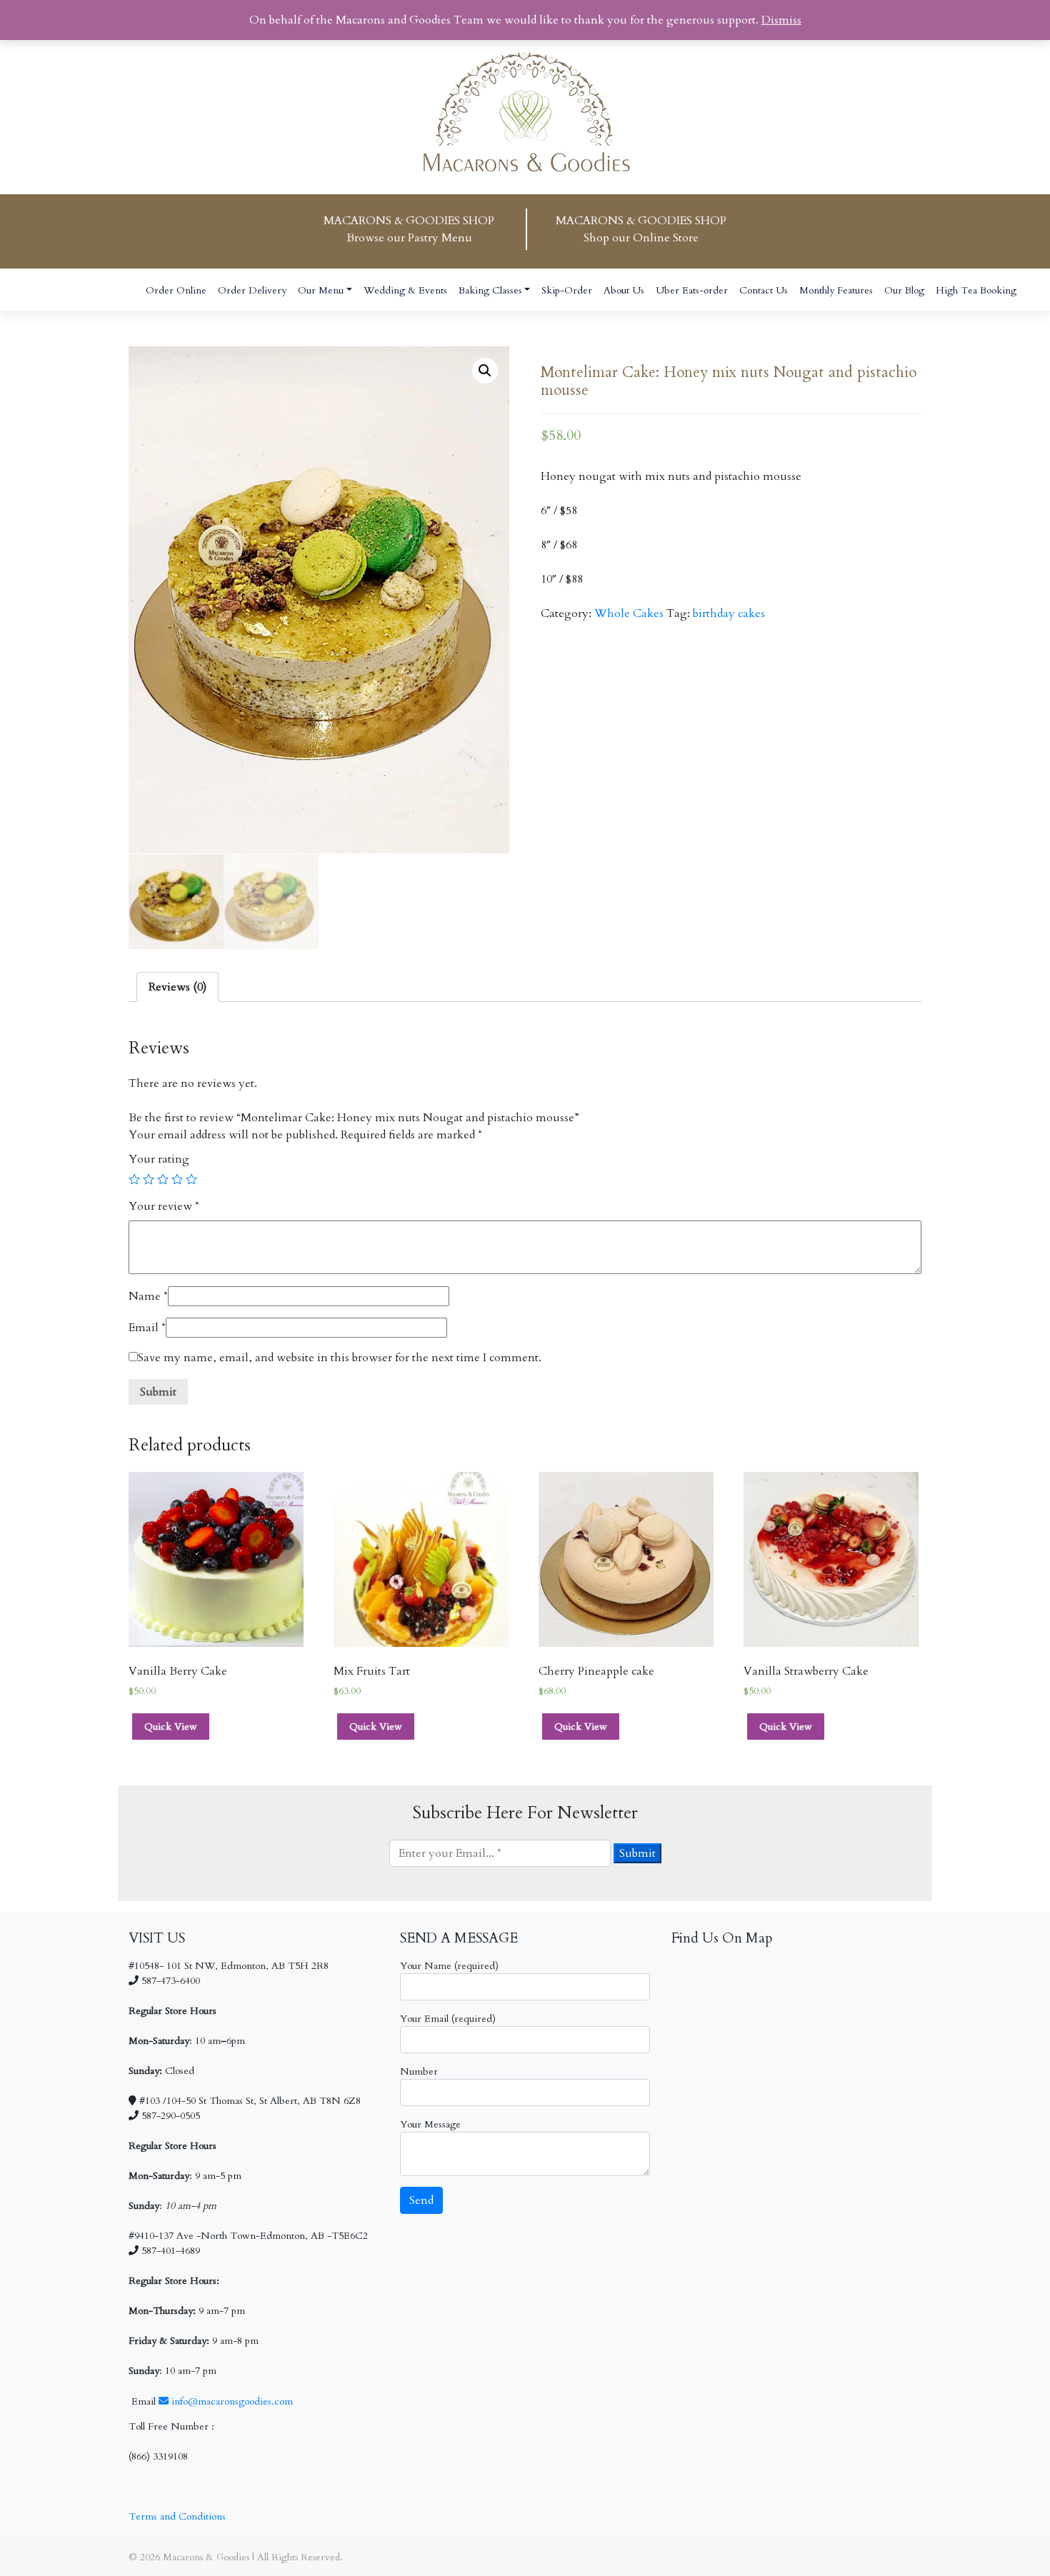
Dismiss (781, 20)
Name (148, 1296)
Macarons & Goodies (206, 2557)
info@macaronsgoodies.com (231, 2401)
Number (419, 2071)
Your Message (430, 2124)
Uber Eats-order (692, 290)
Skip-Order (567, 290)
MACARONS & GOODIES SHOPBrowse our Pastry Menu (409, 229)
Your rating (159, 1159)
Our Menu (321, 290)
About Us (624, 290)
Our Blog (904, 290)
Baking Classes (490, 290)
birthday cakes (729, 613)
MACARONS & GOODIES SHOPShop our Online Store (641, 229)
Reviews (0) (177, 987)
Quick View (171, 1726)
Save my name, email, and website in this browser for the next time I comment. (340, 1358)
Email (147, 1328)
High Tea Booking (976, 290)
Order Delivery (252, 290)
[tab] (177, 987)
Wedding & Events (405, 290)
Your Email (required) (448, 2019)
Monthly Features (836, 290)
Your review (164, 1206)
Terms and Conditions (177, 2516)
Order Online (176, 290)
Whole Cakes (629, 613)
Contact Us (764, 290)
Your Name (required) (449, 1966)
